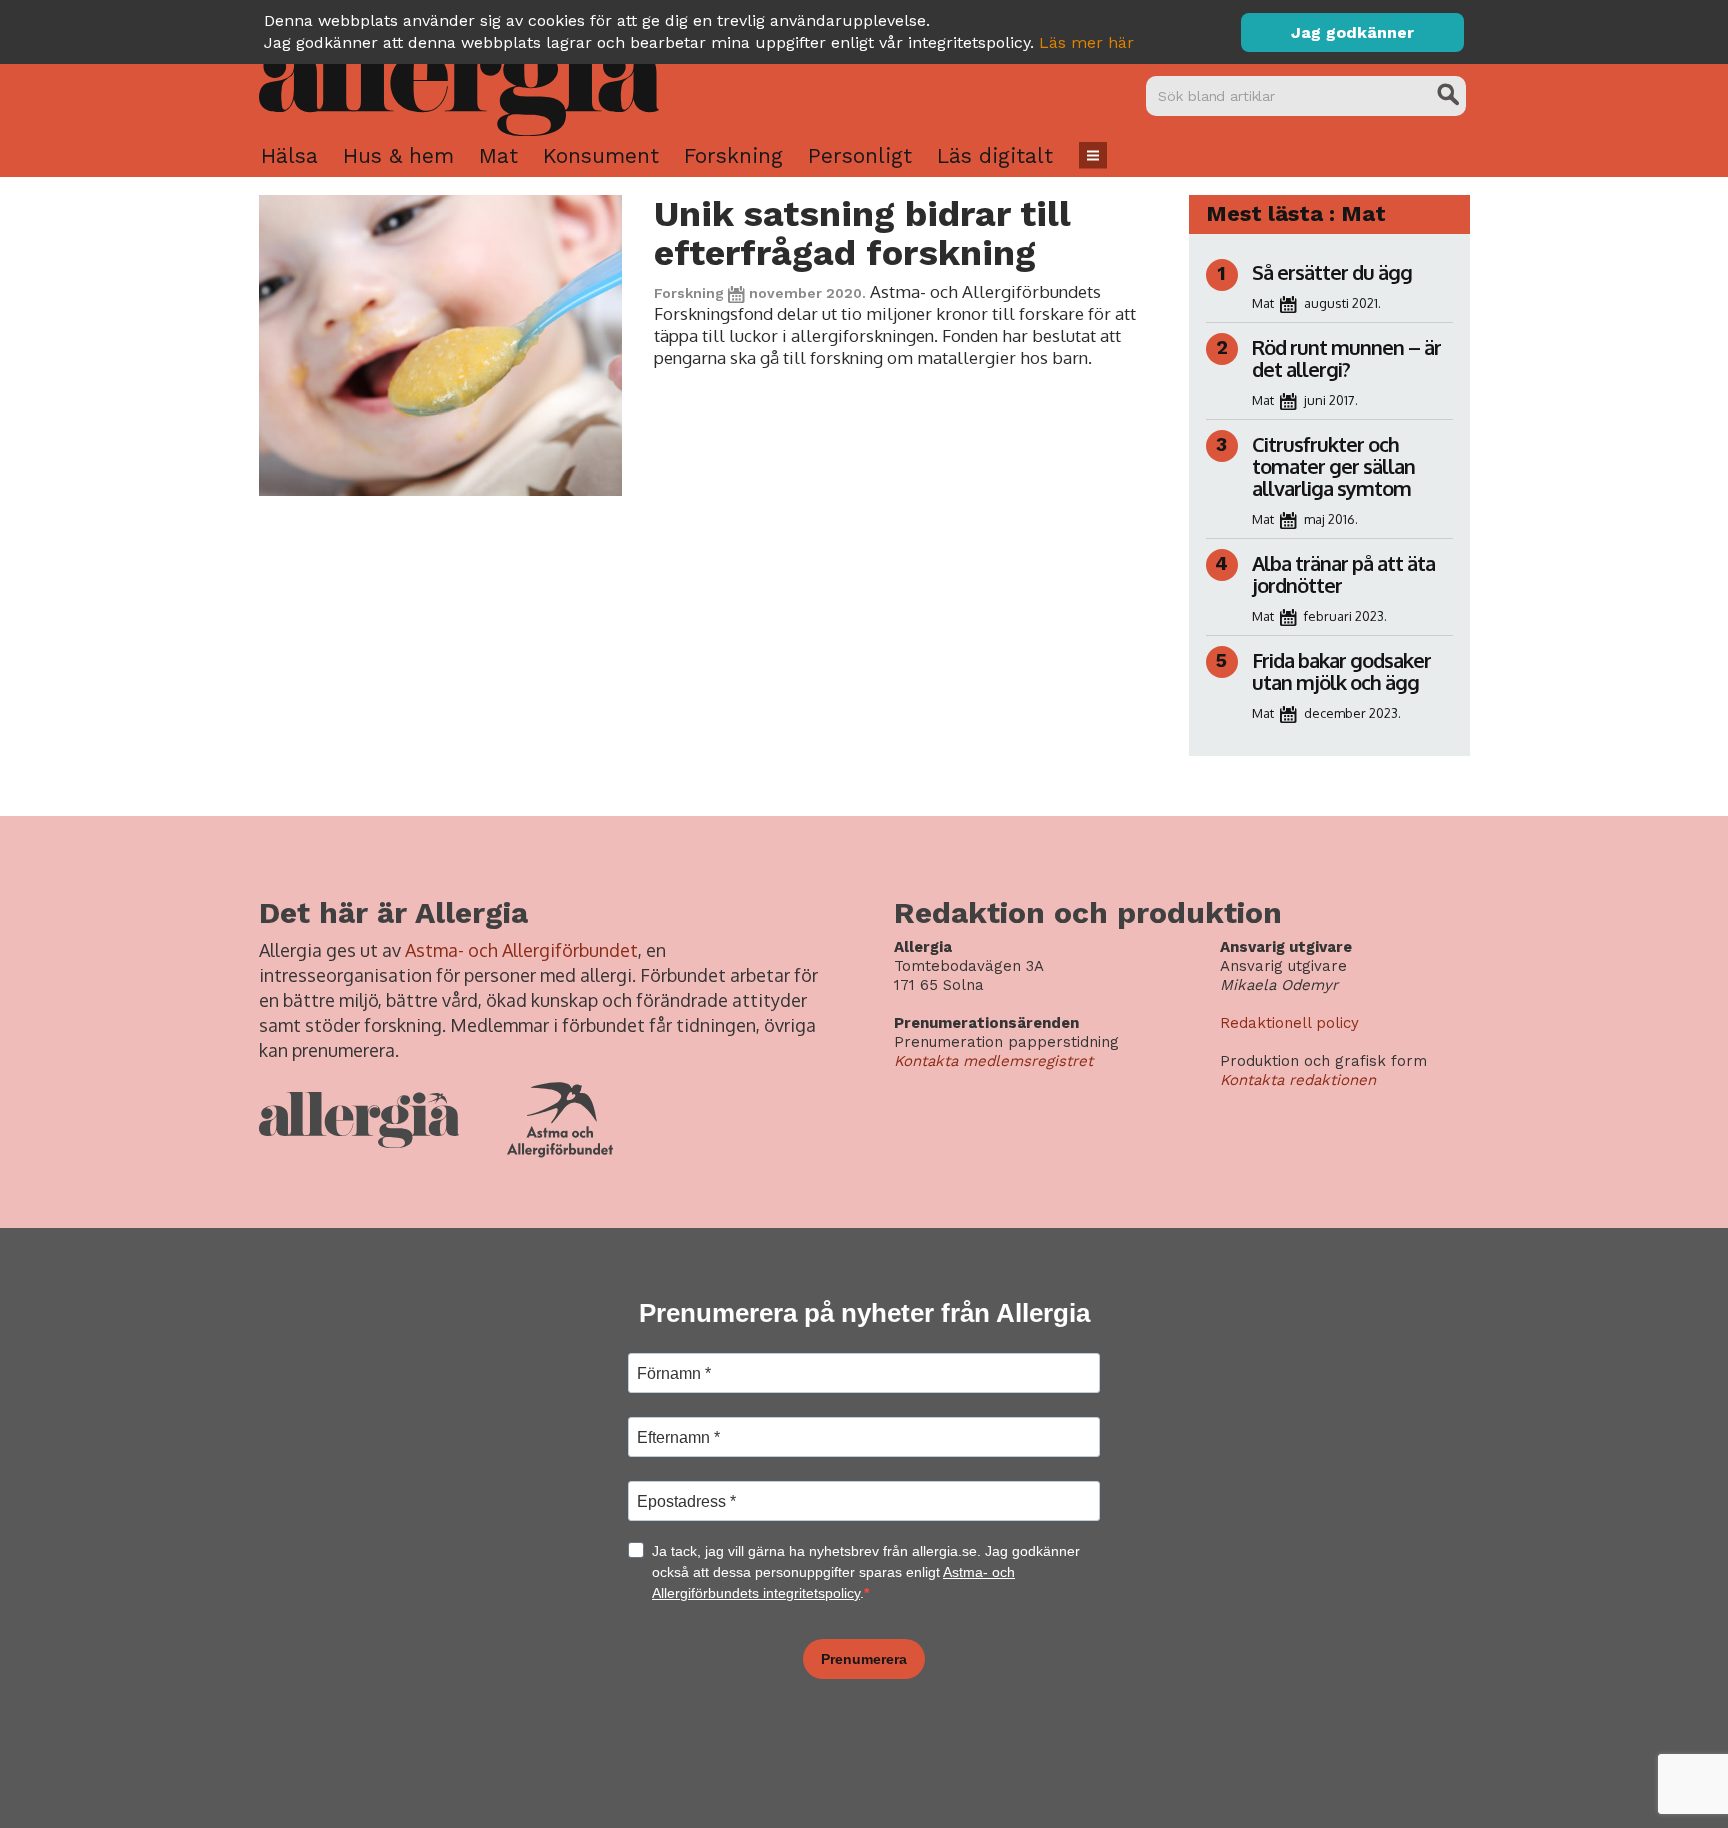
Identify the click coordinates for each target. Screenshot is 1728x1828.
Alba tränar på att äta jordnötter (1343, 574)
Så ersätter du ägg (1332, 272)
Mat (498, 155)
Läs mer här (1086, 42)
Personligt (860, 155)
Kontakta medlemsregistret (993, 1061)
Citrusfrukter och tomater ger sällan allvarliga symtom (1333, 466)
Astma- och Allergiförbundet (521, 950)
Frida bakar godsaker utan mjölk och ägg (1341, 671)
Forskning (733, 155)
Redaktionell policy (1289, 1023)
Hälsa (289, 155)
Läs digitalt (995, 155)
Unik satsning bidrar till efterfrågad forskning (862, 233)
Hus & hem (398, 155)
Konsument (601, 155)
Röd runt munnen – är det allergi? (1346, 358)
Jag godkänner (1352, 32)
